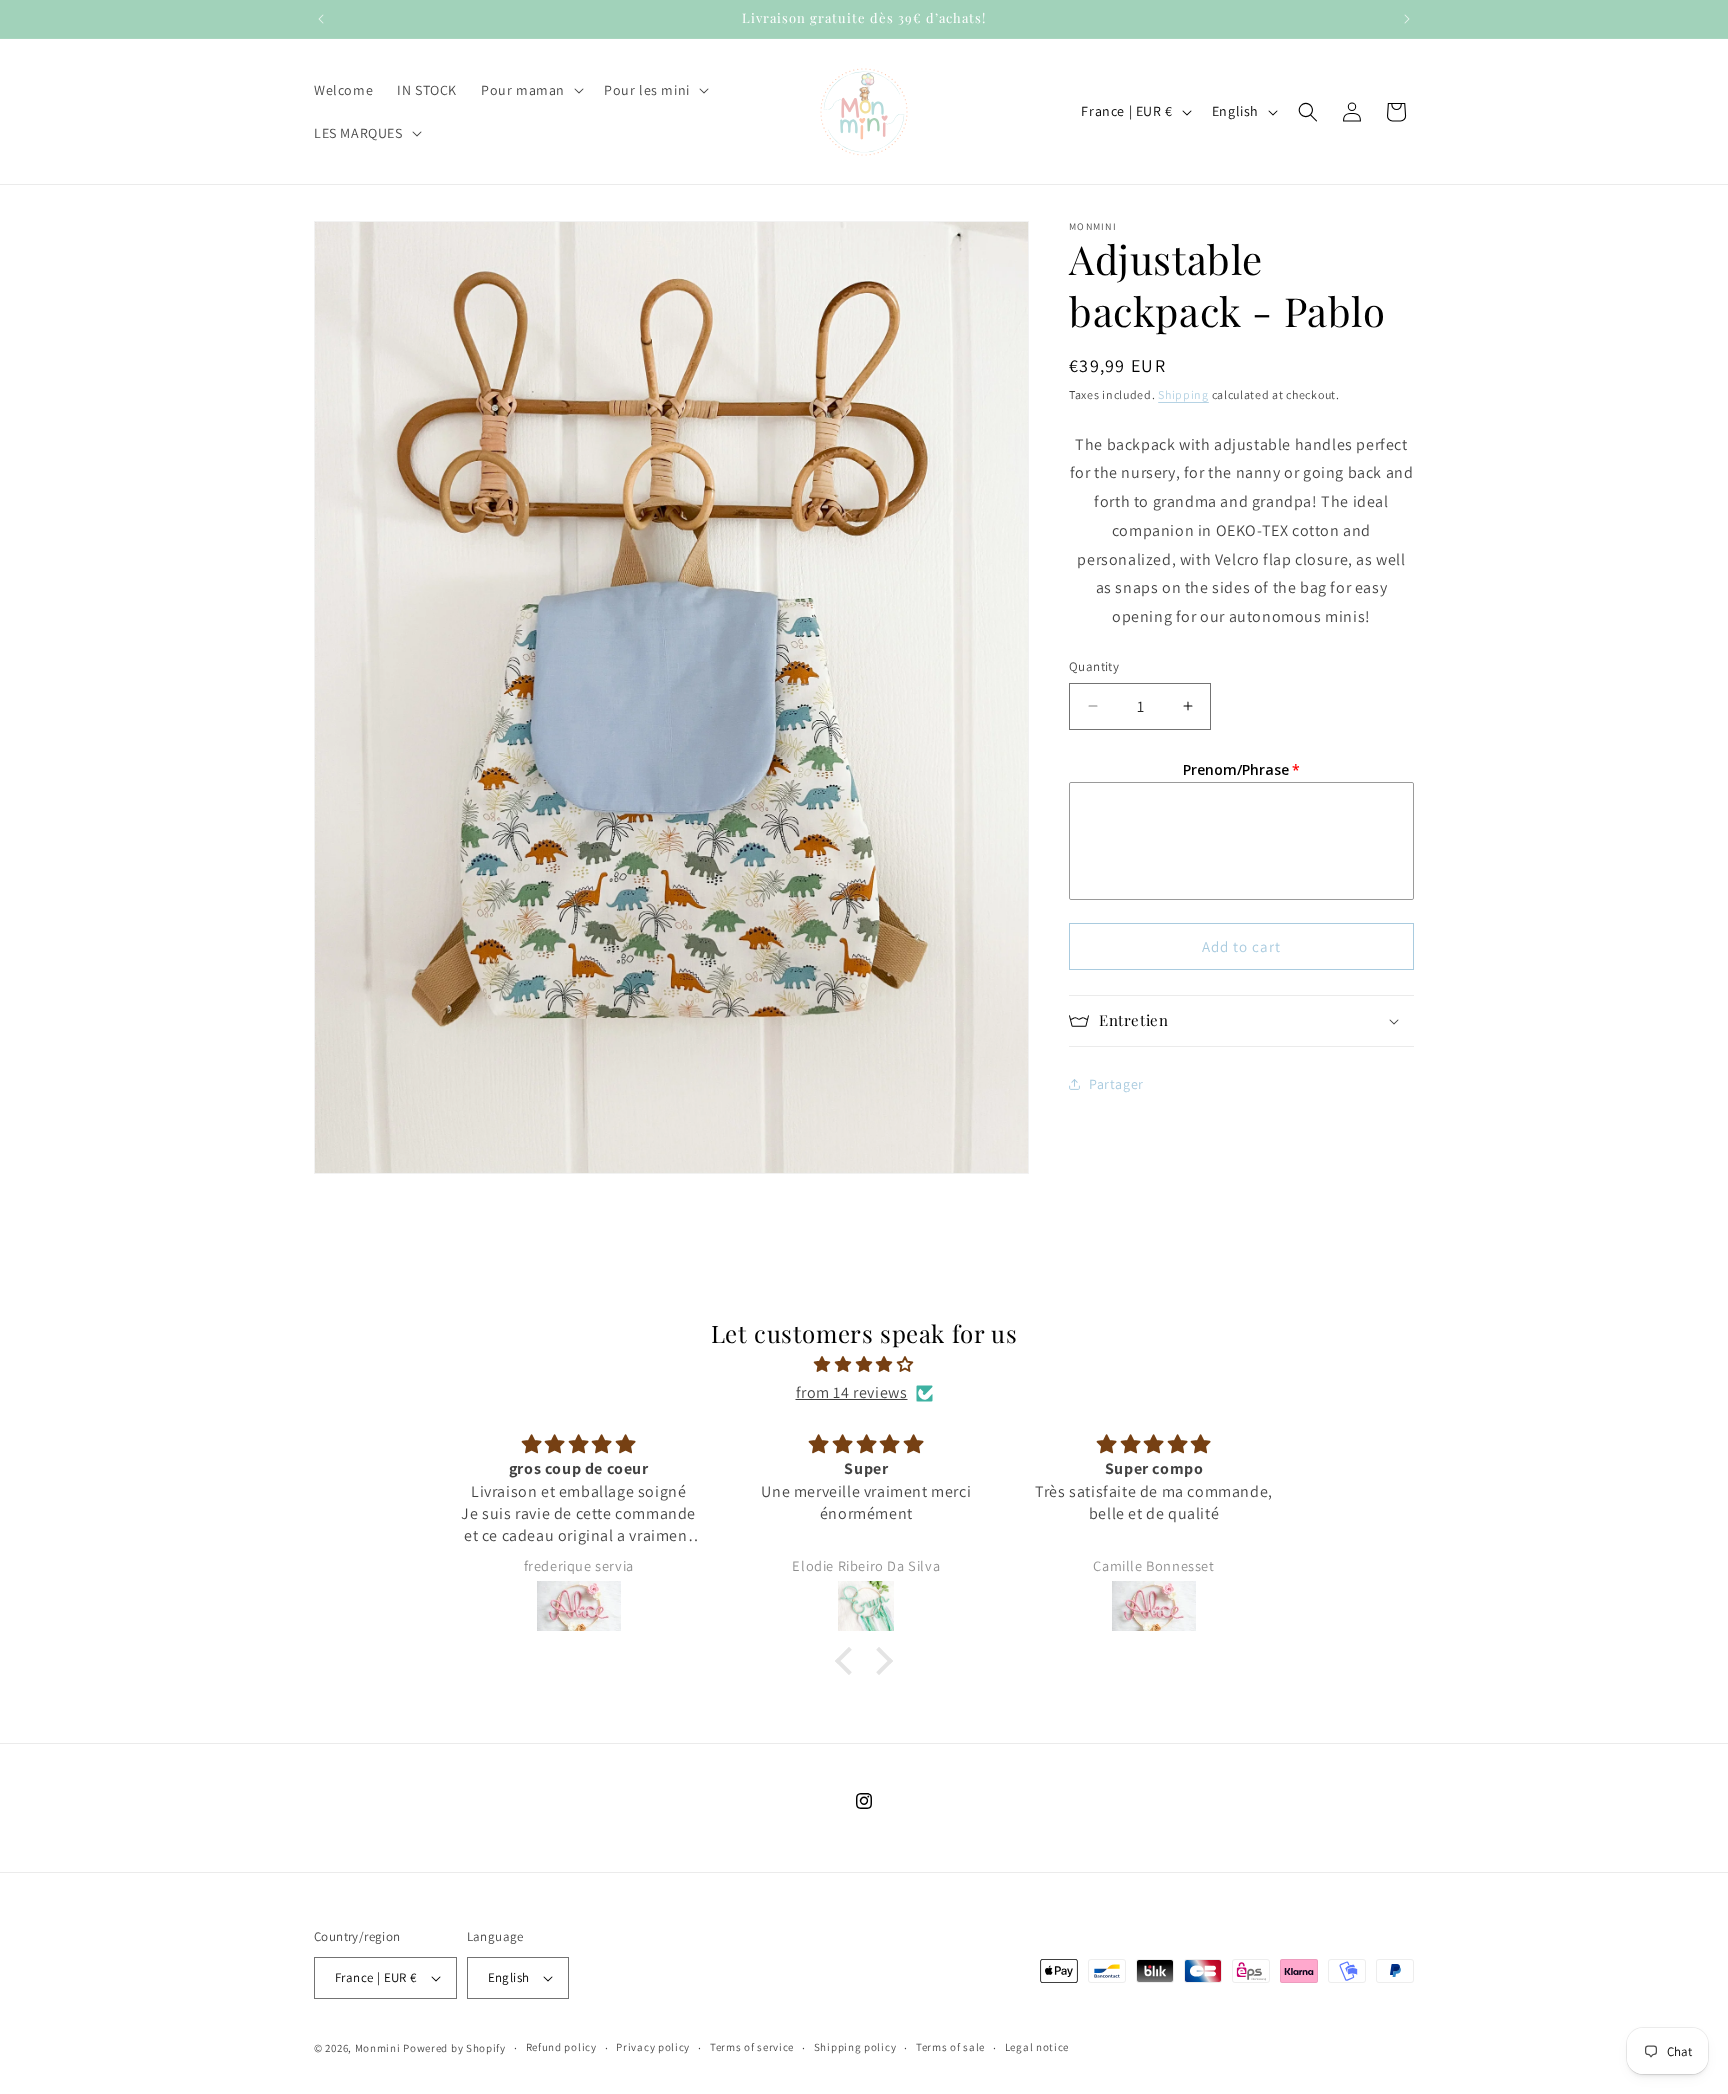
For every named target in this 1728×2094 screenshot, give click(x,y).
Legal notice (1037, 2048)
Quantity (1094, 666)
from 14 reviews (852, 1392)
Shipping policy (855, 2048)
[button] (530, 90)
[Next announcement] (1407, 19)
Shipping (1183, 394)
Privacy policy (653, 2048)
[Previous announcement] (321, 19)
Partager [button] (1116, 1084)
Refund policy (561, 2048)
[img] (864, 1364)
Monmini (378, 2048)
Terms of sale (950, 2048)
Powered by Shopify (454, 2048)
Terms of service (752, 2048)
